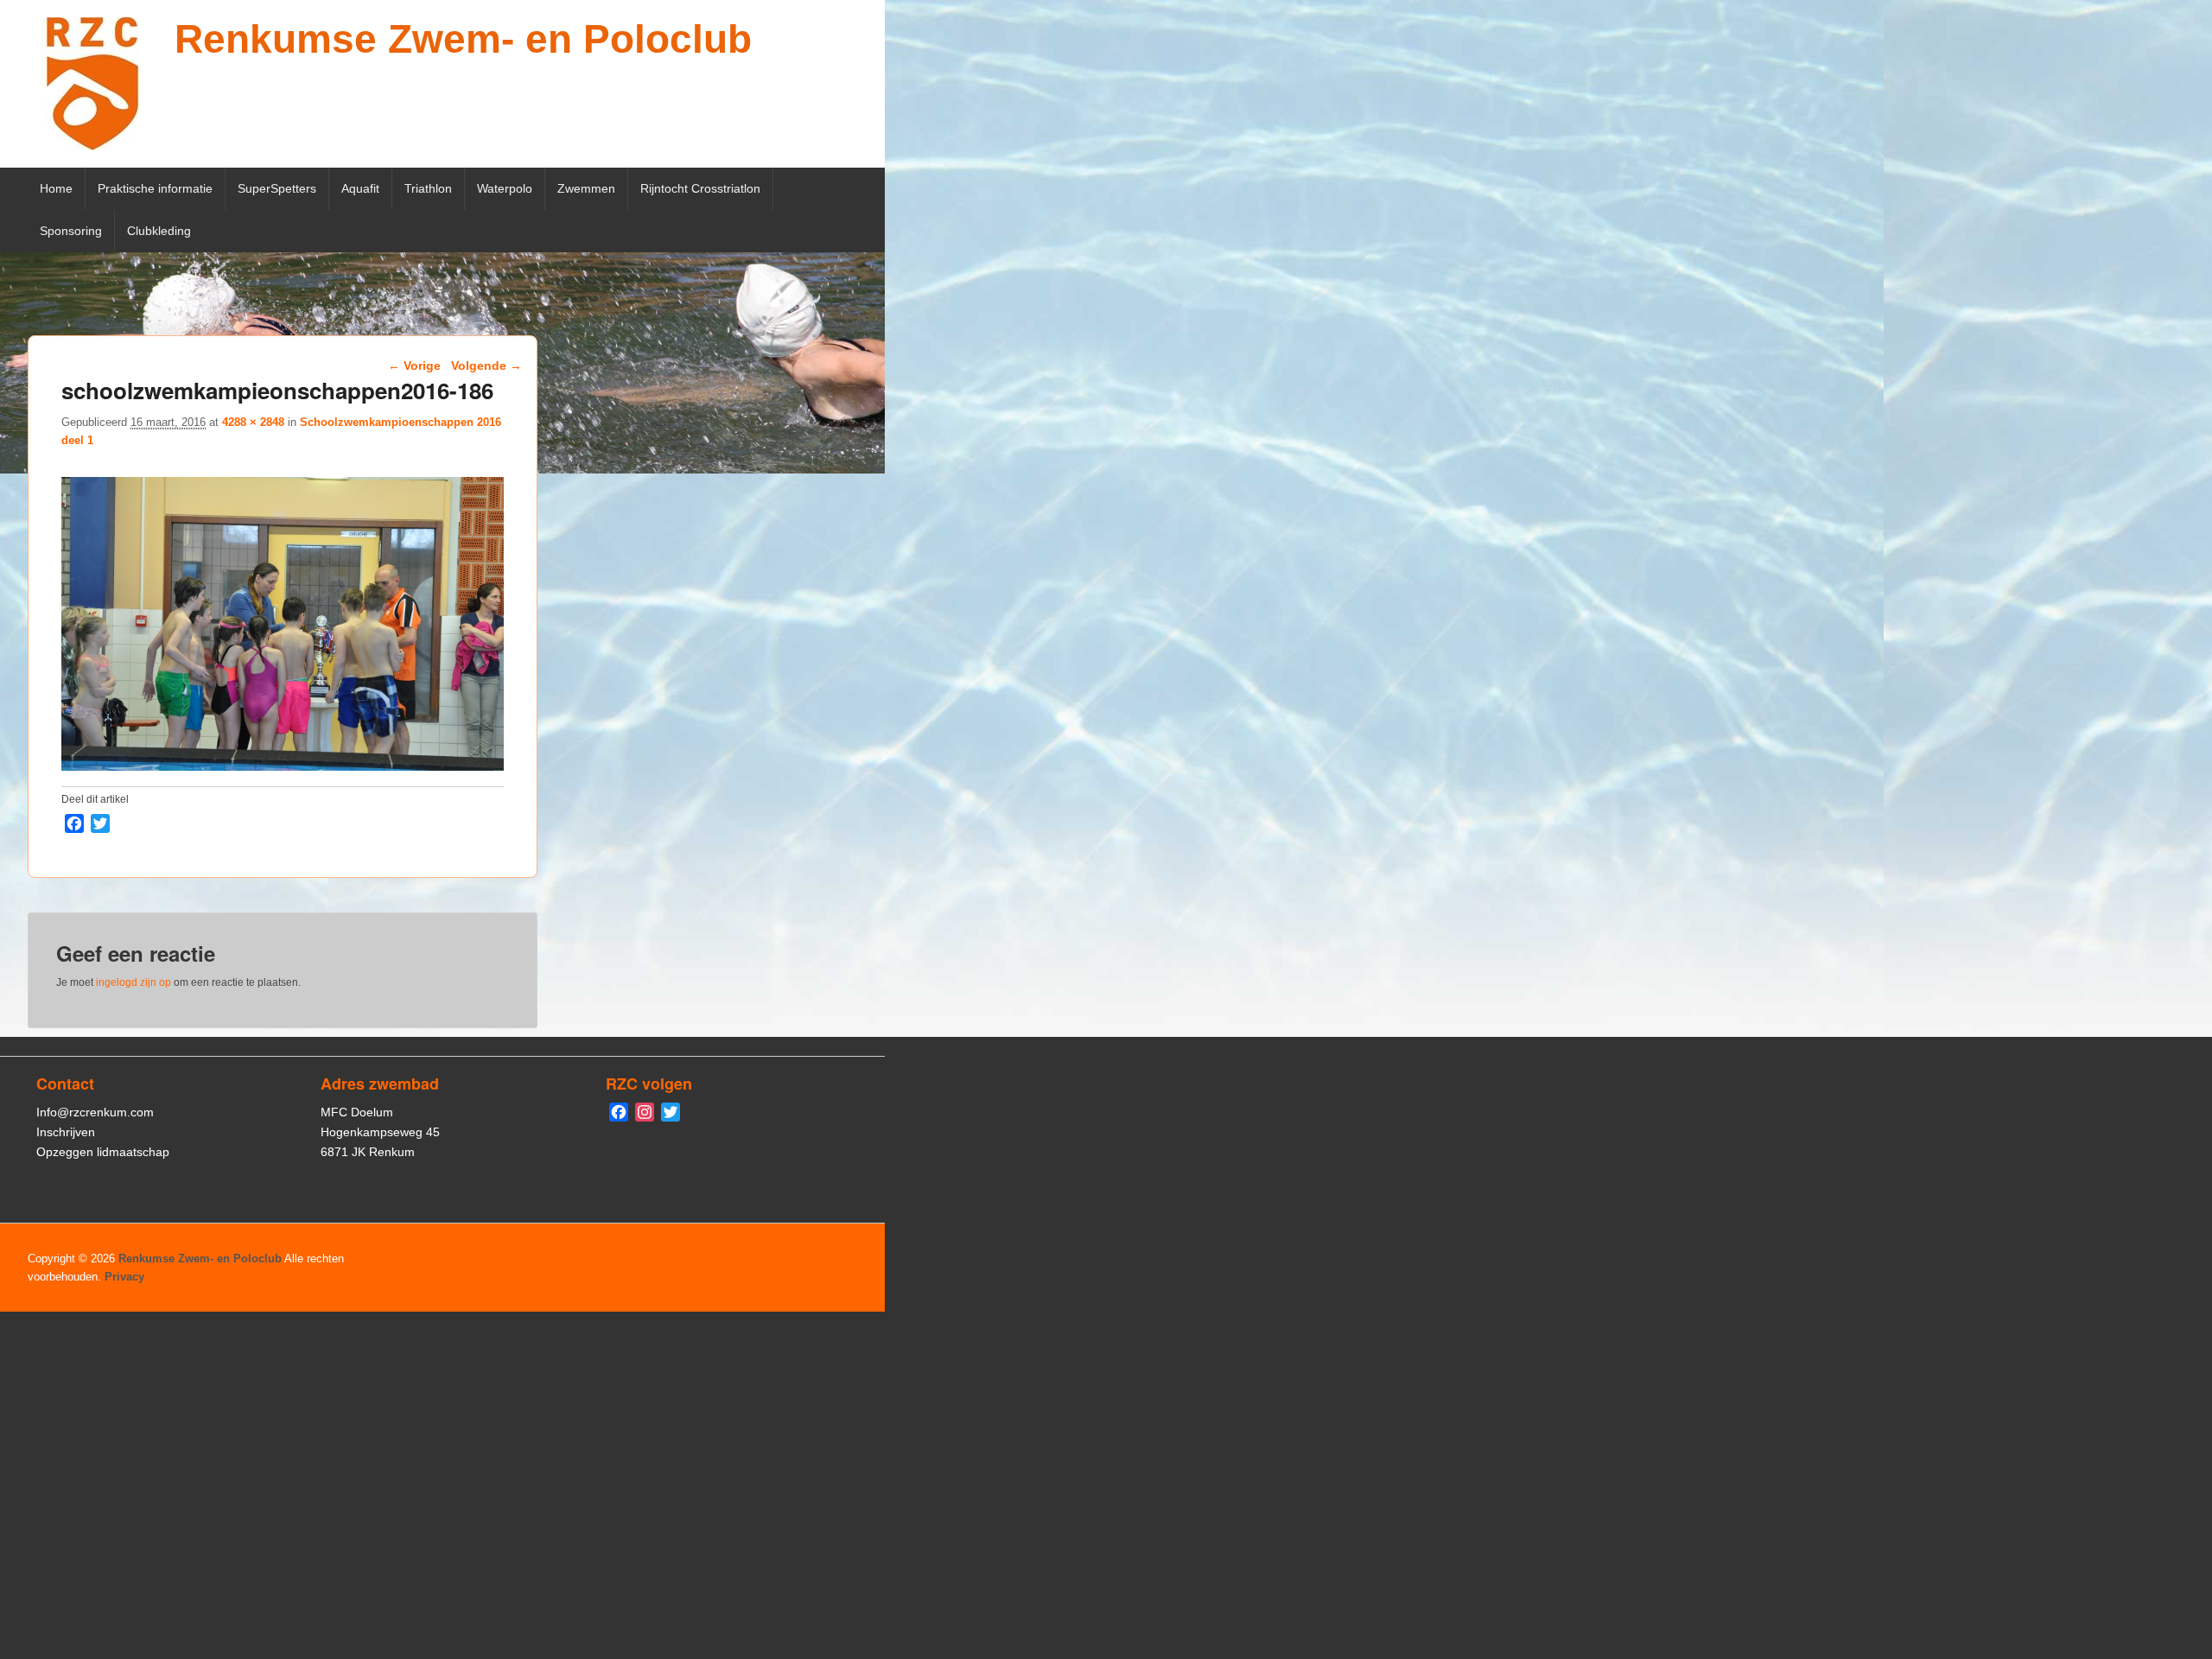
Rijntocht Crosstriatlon (700, 188)
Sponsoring (71, 231)
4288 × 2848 (253, 422)
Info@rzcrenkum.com (95, 1112)
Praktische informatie (155, 188)
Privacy (124, 1277)
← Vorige (414, 365)
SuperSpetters (277, 188)
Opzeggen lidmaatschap (103, 1152)
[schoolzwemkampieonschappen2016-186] (283, 766)
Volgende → (486, 365)
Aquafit (360, 188)
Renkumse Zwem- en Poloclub (463, 39)
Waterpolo (505, 188)
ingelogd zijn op (133, 982)
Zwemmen (586, 188)
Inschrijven (66, 1132)
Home (56, 188)
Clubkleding (159, 231)
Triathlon (428, 188)
